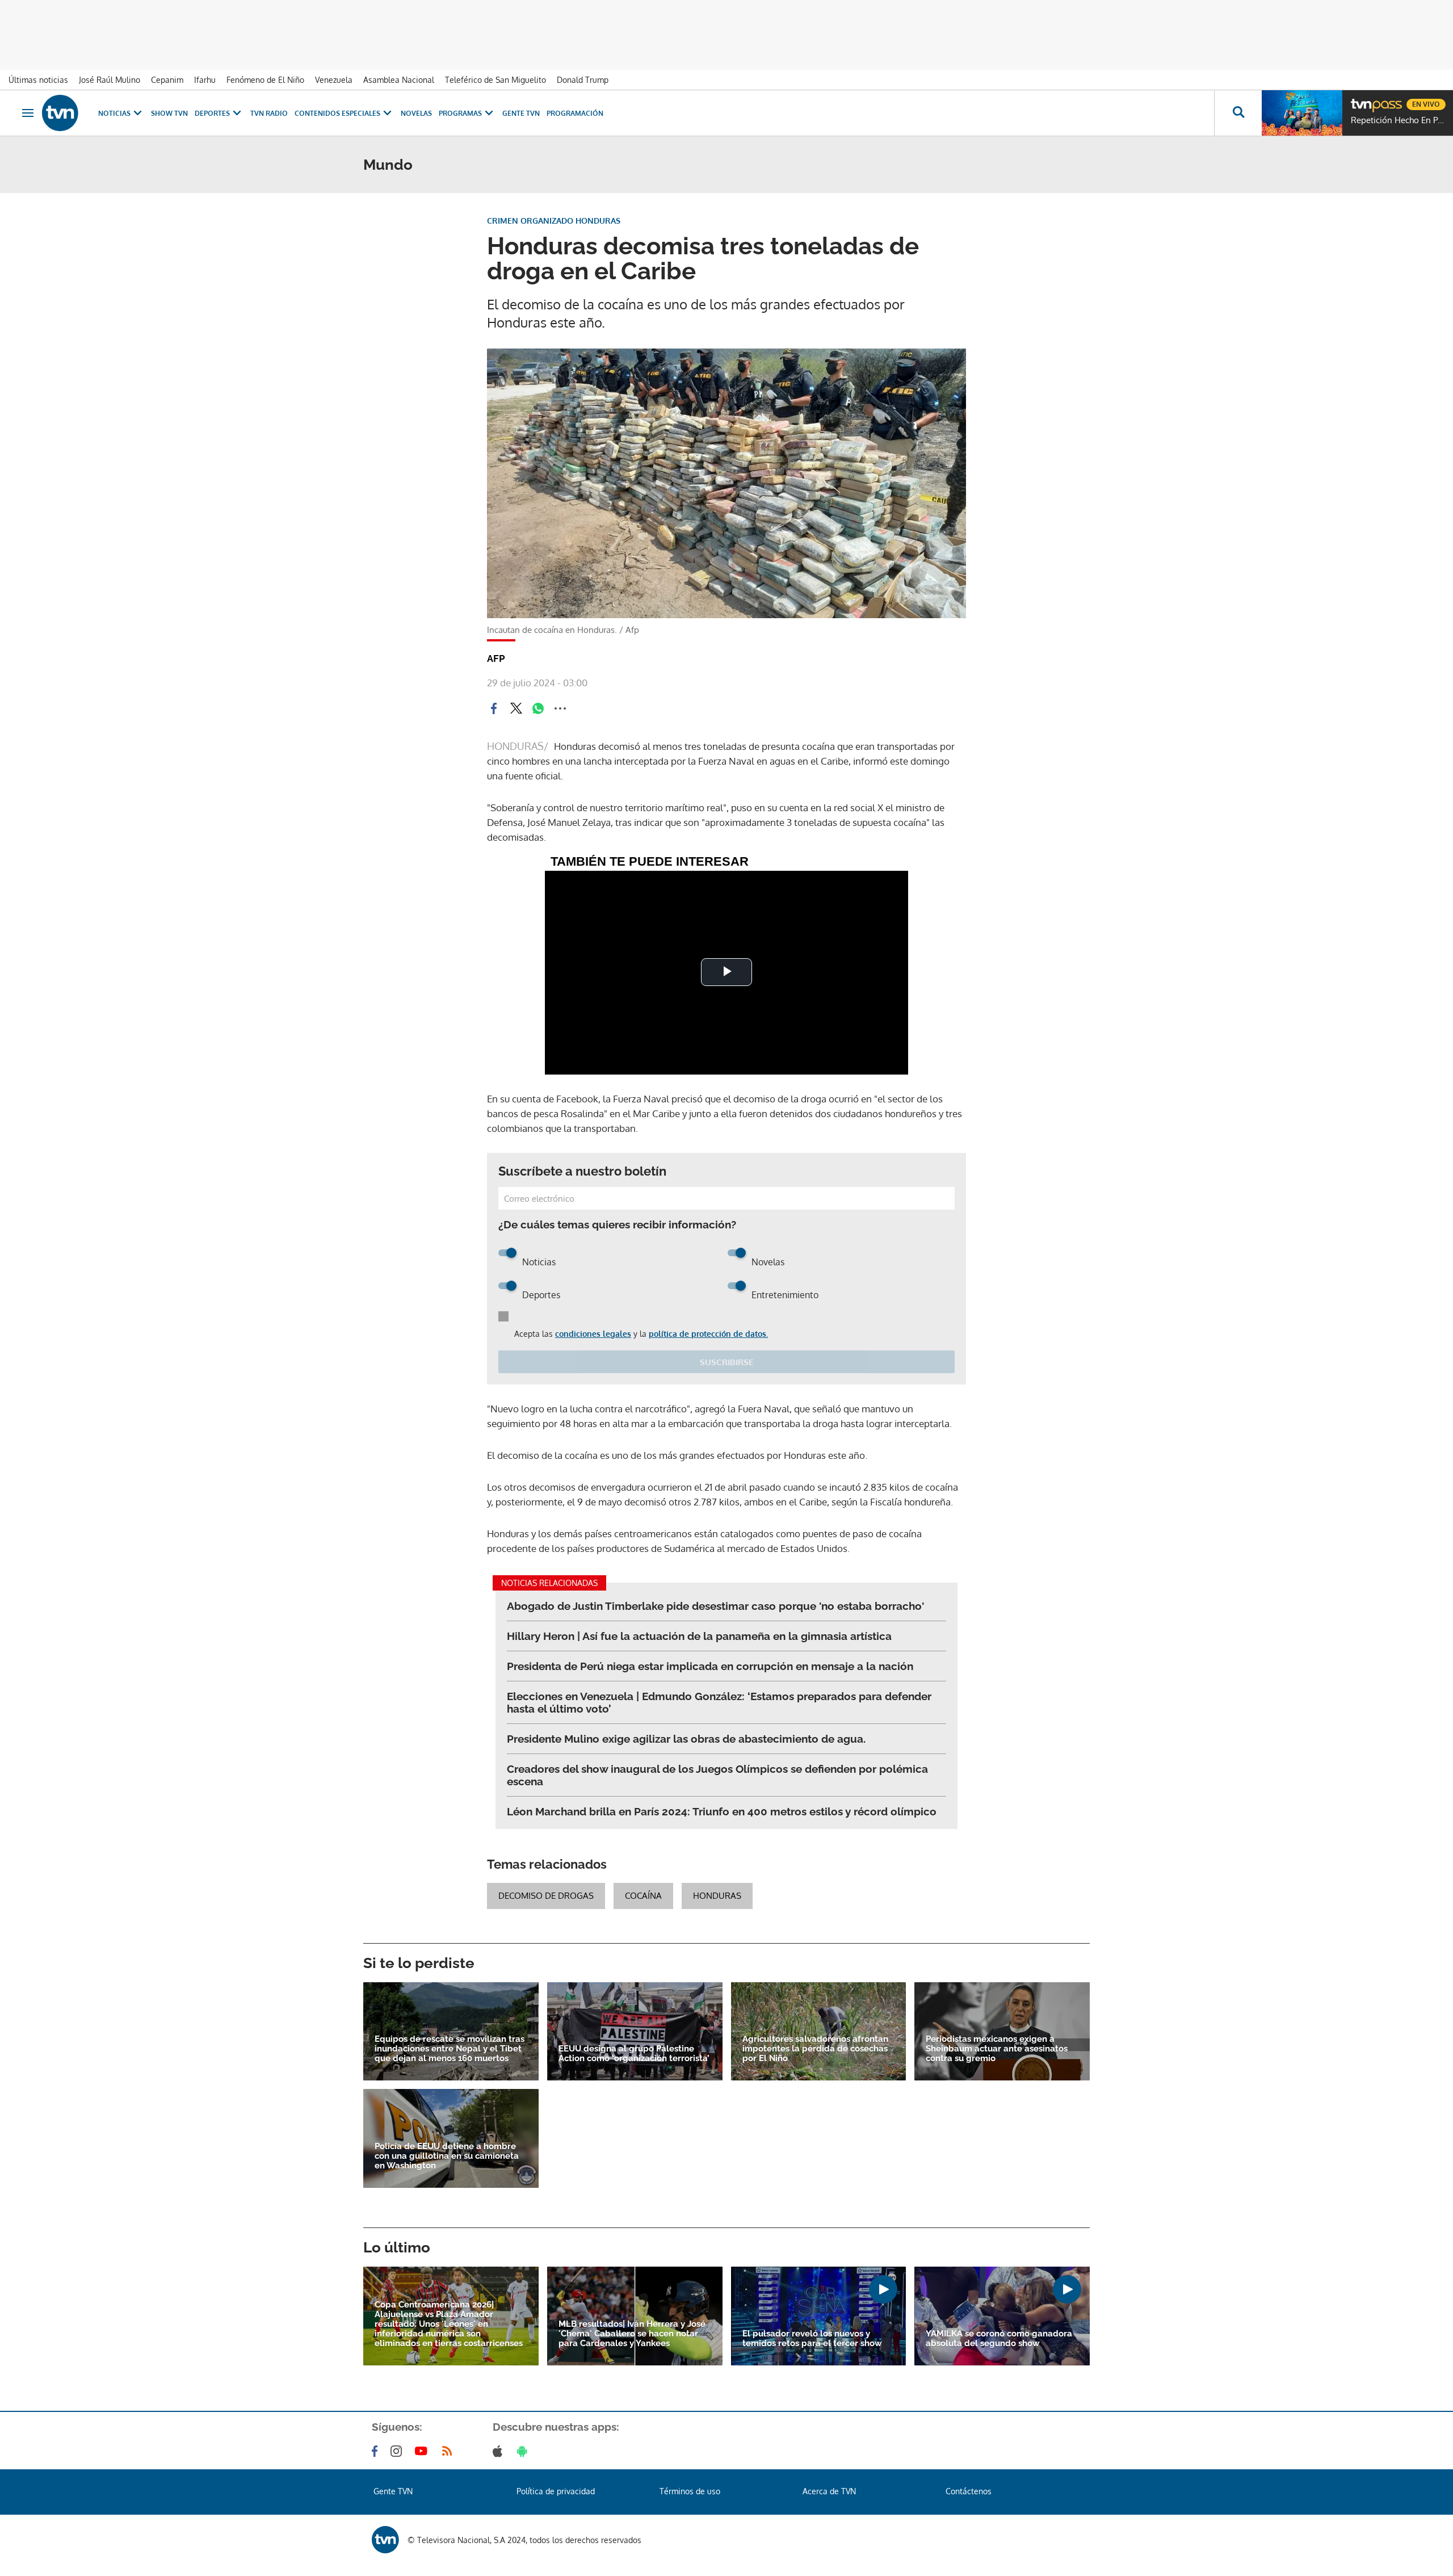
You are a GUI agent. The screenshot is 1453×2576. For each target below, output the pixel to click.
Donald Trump (583, 80)
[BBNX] (385, 2540)
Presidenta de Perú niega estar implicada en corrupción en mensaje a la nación (710, 1666)
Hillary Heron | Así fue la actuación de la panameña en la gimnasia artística (699, 1636)
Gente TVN (521, 113)
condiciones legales (593, 1334)
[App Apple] (500, 2451)
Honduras (717, 1896)
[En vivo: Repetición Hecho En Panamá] (1302, 113)
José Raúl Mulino (110, 80)
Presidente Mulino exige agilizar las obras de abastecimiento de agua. (686, 1739)
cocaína (643, 1896)
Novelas (416, 113)
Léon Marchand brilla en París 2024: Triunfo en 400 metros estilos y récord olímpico (722, 1811)
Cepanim (167, 80)
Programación (575, 113)
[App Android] (524, 2451)
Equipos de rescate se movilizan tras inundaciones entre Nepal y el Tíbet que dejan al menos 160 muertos (450, 2049)
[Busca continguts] (1238, 113)
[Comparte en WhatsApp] (538, 708)
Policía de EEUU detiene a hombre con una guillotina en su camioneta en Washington (447, 2156)
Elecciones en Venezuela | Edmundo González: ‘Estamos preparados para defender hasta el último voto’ (719, 1702)
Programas (460, 113)
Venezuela (334, 80)
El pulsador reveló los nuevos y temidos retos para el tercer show (812, 2339)
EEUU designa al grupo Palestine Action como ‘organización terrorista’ (634, 2054)
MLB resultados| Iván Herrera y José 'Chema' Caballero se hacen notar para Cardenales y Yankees (632, 2334)
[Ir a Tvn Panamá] (60, 113)
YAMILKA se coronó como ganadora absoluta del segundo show (999, 2339)
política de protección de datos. (708, 1334)
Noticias (114, 113)
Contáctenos (969, 2491)
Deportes (212, 113)
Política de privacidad (556, 2491)
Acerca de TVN (829, 2491)
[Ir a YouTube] (423, 2451)
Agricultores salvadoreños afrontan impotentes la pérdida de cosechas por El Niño (815, 2049)
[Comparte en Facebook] (494, 708)
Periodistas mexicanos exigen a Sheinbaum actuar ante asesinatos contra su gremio (997, 2049)
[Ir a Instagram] (398, 2451)
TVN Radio (269, 113)
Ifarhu (205, 80)
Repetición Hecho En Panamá (1399, 120)
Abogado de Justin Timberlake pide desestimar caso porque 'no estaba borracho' (715, 1606)
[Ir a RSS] (450, 2451)
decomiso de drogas (546, 1896)
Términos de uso (690, 2491)
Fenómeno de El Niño (265, 80)
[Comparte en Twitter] (516, 708)
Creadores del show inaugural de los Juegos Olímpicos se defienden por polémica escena (717, 1775)
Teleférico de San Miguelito (495, 80)
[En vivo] (1360, 100)
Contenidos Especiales (337, 113)
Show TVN (169, 113)
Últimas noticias (38, 80)
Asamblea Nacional (399, 80)
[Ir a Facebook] (377, 2451)
